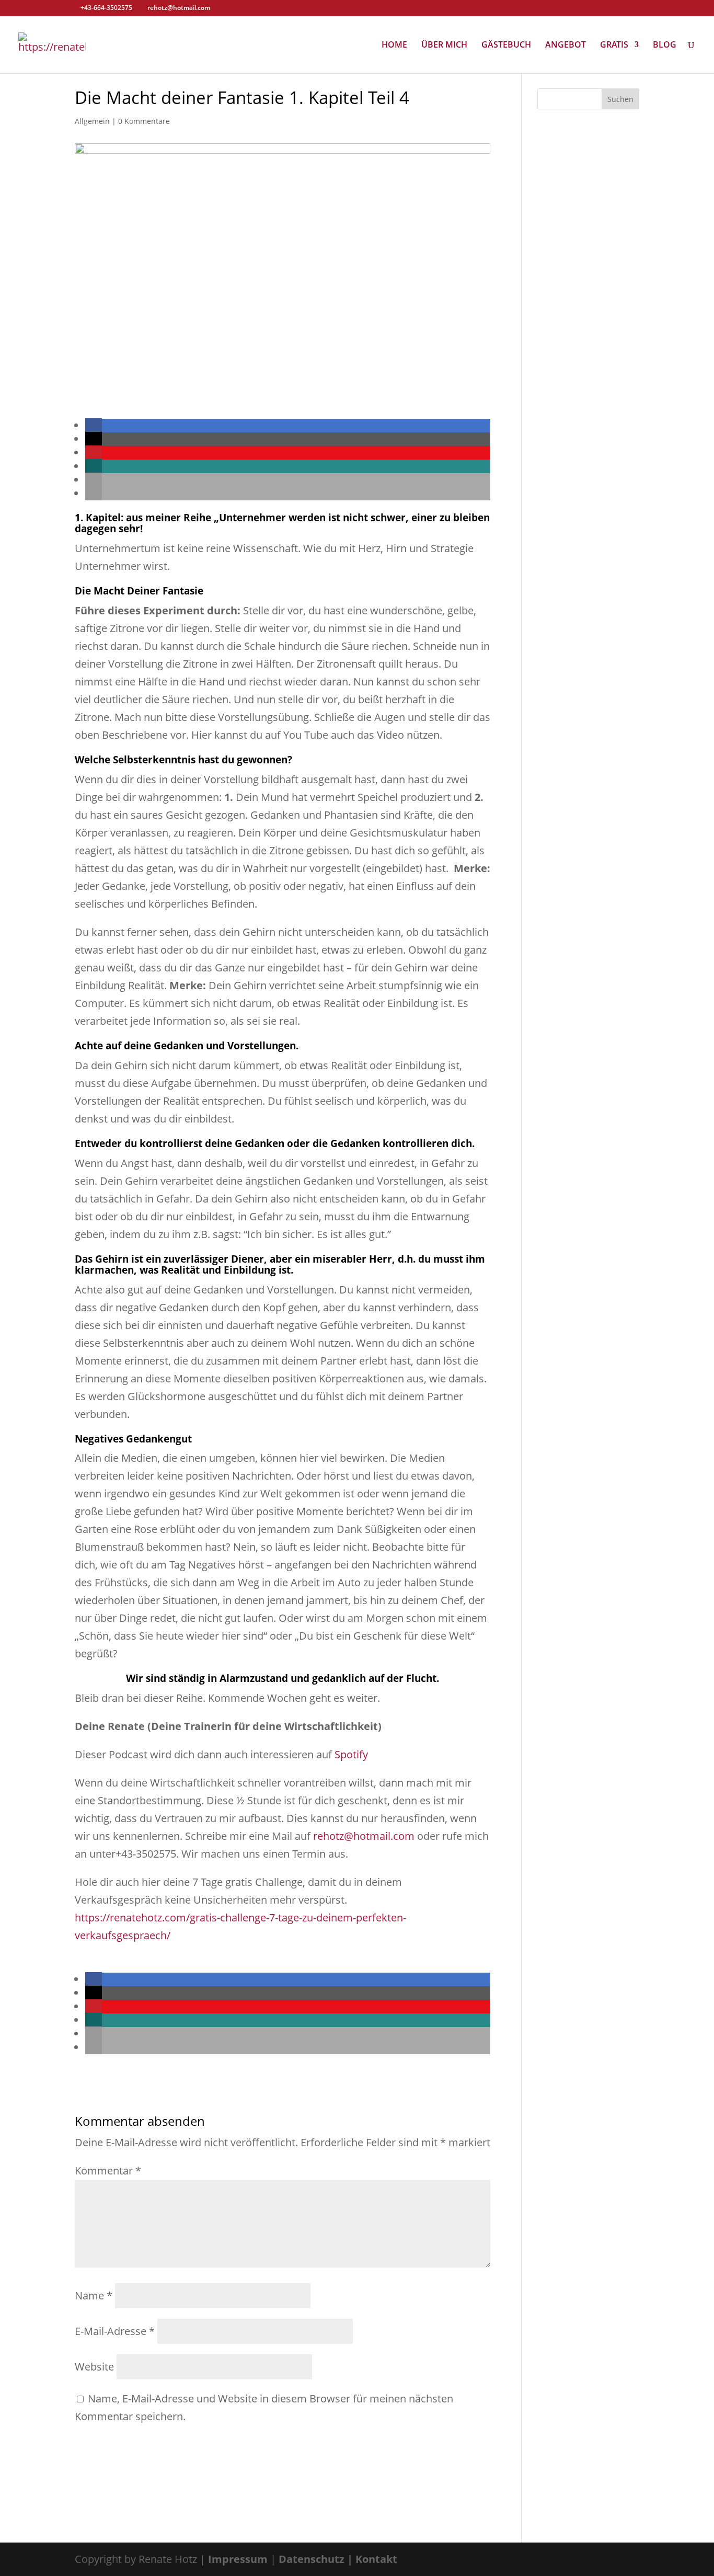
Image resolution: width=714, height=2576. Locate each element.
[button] (94, 425)
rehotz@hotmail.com (364, 1836)
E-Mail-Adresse (115, 2331)
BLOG (665, 45)
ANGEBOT (566, 45)
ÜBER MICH (444, 45)
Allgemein (92, 121)
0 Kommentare (144, 121)
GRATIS (614, 45)
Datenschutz (312, 2559)
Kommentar (108, 2171)
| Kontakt (372, 2559)
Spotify (351, 1754)
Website (94, 2367)
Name (94, 2295)
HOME (394, 45)
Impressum (238, 2559)
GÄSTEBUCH (506, 45)
